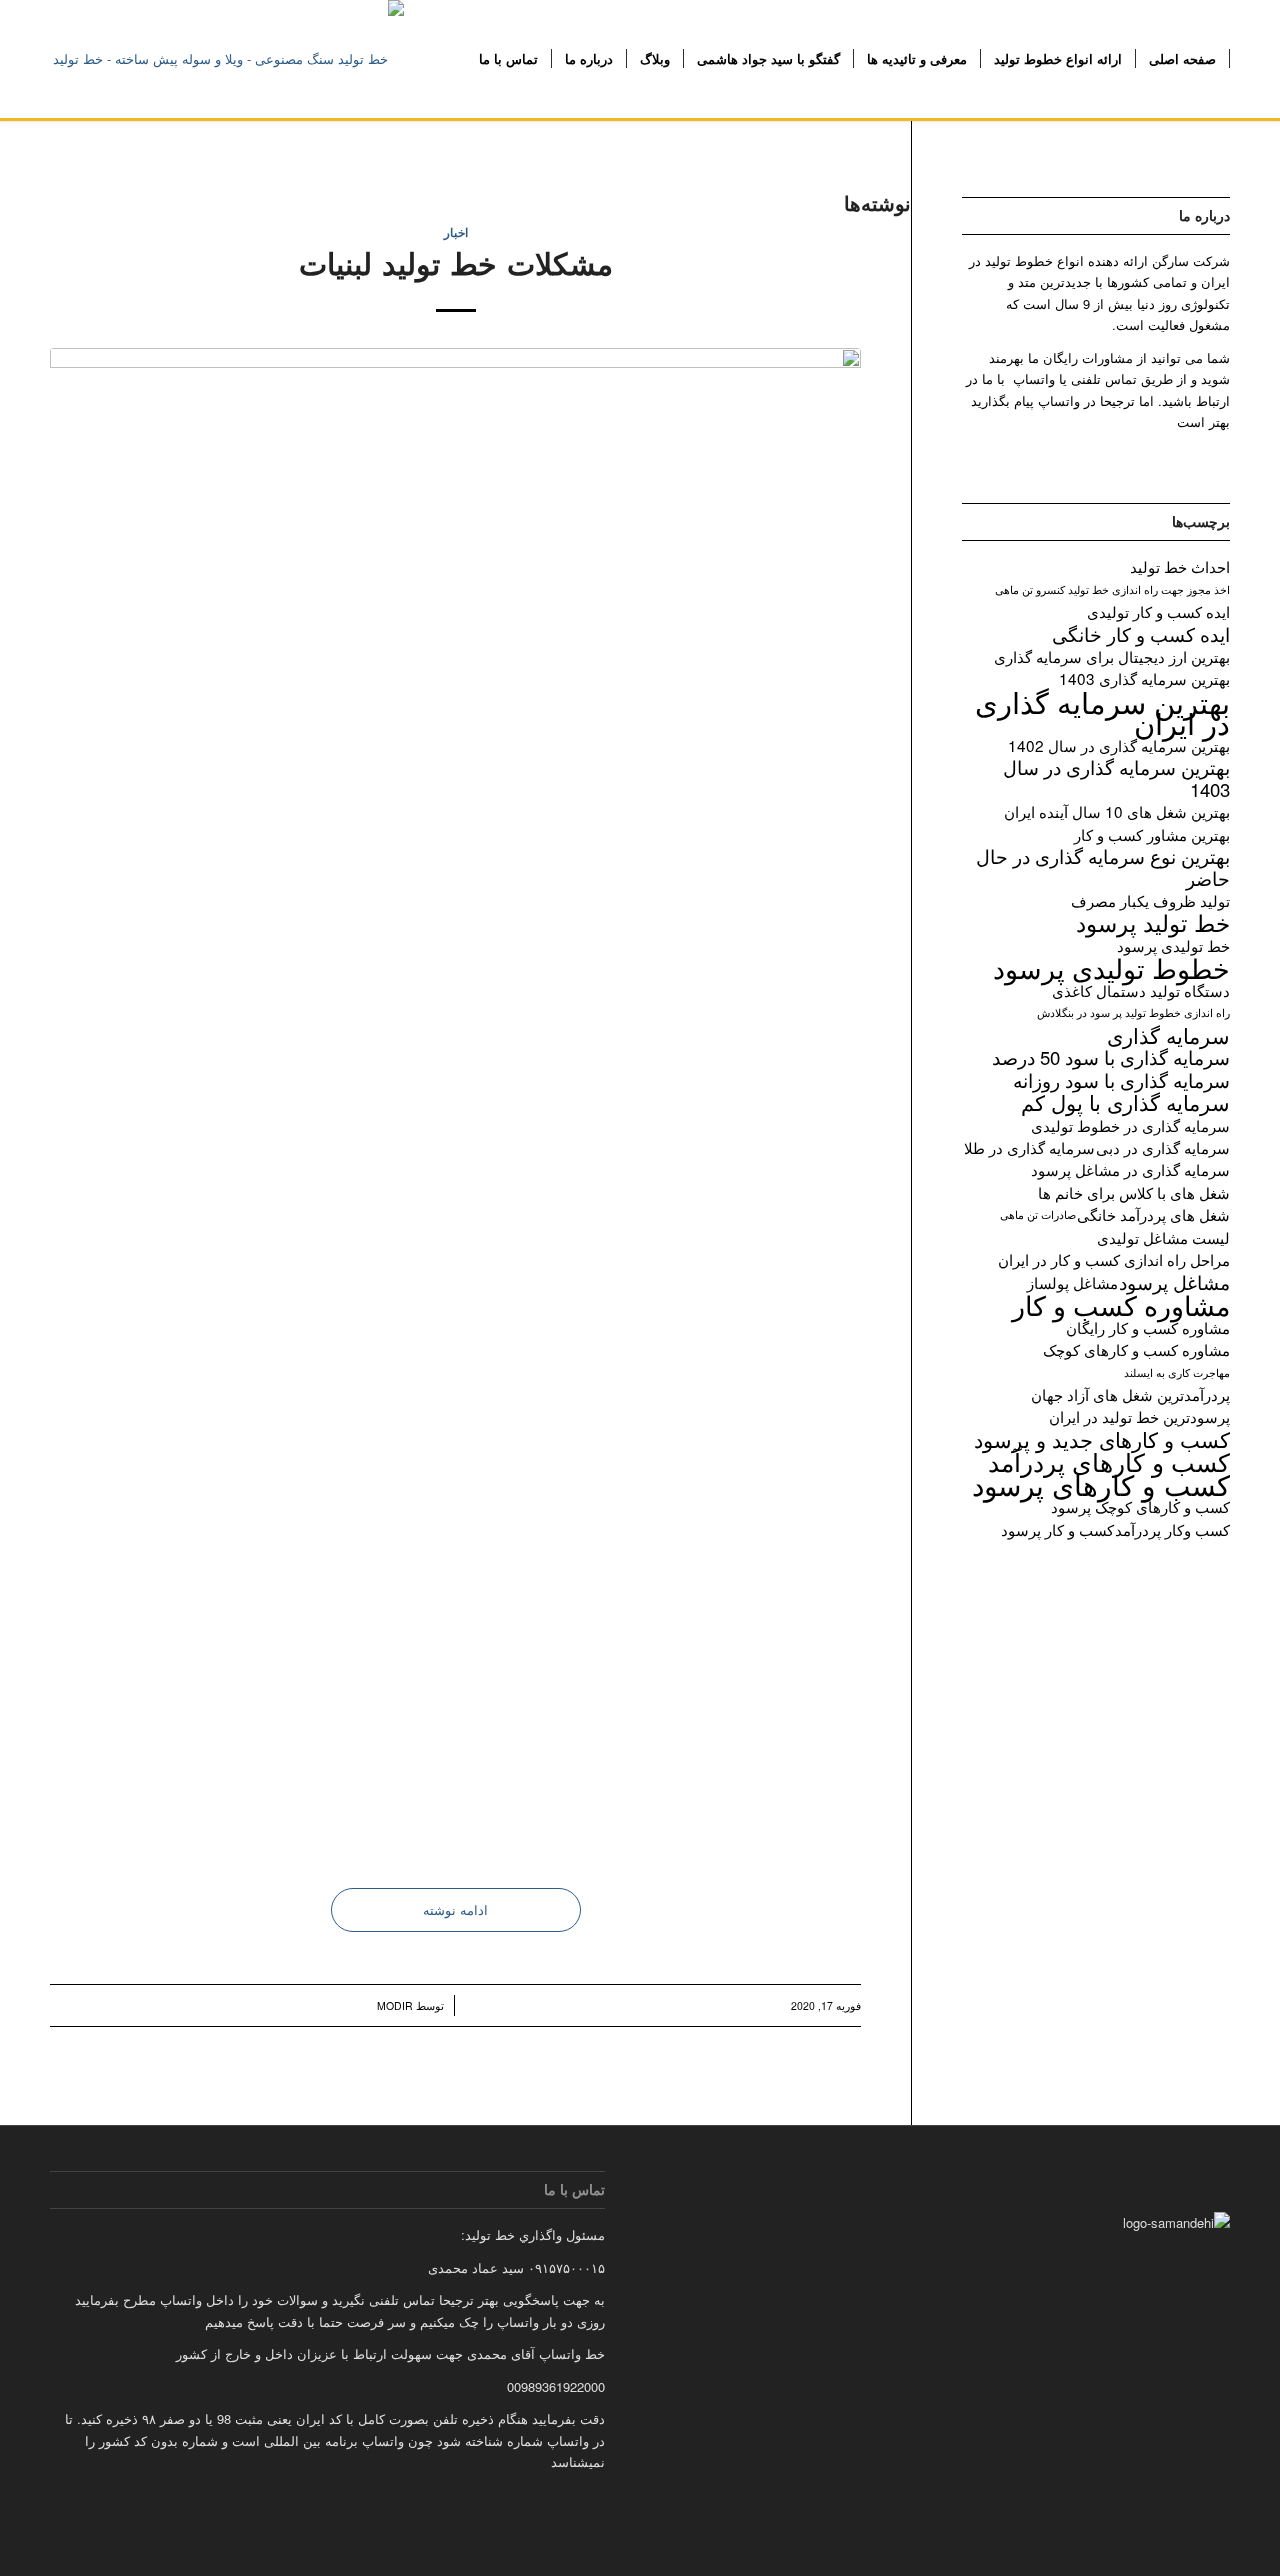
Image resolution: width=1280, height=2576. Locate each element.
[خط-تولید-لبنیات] (455, 1098)
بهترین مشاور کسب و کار (1152, 834)
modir (395, 2005)
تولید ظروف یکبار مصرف (1150, 900)
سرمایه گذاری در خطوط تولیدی (1130, 1125)
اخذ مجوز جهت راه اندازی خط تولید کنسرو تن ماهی (1112, 589)
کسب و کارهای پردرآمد (1109, 1461)
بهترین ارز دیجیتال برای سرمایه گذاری (1112, 656)
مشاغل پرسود (1174, 1282)
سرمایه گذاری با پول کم (1125, 1102)
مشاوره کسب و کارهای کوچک (1136, 1349)
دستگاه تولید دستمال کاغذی (1141, 990)
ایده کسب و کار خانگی (1141, 634)
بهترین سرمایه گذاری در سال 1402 (1119, 745)
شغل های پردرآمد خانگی (1153, 1214)
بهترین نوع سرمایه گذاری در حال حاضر (1103, 867)
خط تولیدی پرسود (1173, 945)
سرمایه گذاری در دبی (1163, 1147)
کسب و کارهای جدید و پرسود (1102, 1439)
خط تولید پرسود (1153, 922)
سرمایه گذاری (1168, 1035)
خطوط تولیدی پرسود (1111, 967)
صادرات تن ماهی (1038, 1214)
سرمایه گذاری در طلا (1029, 1147)
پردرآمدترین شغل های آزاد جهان (1130, 1394)
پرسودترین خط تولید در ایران (1139, 1416)
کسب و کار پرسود (1057, 1529)
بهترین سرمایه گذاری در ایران (1102, 712)
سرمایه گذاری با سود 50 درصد (1111, 1057)
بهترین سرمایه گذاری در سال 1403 (1116, 778)
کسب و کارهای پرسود (1101, 1484)
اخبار (456, 232)
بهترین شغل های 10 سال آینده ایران (1117, 811)
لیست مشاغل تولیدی (1163, 1237)
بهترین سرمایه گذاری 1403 (1144, 678)
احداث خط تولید (1180, 566)
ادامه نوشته (455, 1909)
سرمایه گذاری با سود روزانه (1121, 1080)
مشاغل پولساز (1072, 1282)
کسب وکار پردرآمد (1172, 1529)
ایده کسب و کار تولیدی (1158, 611)
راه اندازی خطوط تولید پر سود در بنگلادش (1133, 1012)
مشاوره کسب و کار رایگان (1148, 1327)
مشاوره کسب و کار (1121, 1304)
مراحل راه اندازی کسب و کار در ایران (1114, 1259)
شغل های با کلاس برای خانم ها (1134, 1192)
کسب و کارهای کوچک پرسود (1140, 1506)
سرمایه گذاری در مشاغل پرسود (1130, 1169)
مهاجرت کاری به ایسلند (1177, 1372)
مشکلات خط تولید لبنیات (456, 262)
